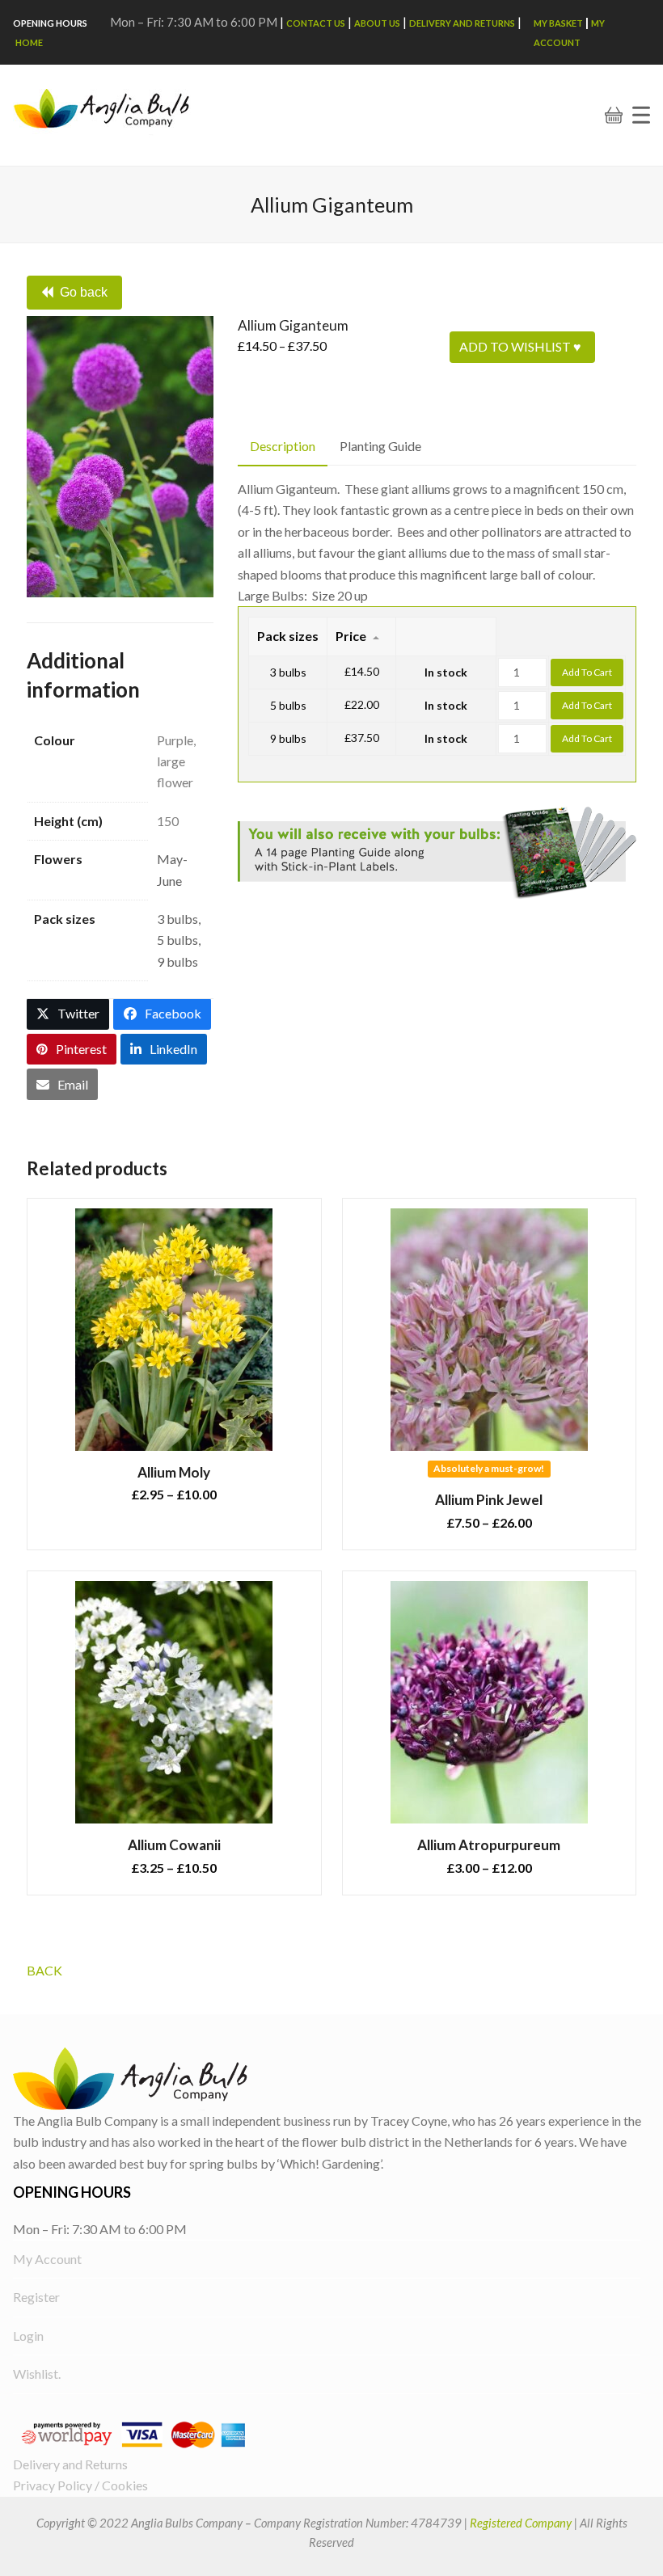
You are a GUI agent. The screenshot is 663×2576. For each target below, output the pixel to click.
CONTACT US (316, 23)
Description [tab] (283, 446)
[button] (641, 115)
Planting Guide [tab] (380, 446)
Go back (84, 292)
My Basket (558, 23)
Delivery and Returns (462, 23)
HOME (29, 42)
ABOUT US (377, 23)
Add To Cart (587, 672)
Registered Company (521, 2523)
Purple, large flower (176, 761)
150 (168, 821)
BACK (44, 1970)
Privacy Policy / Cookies (80, 2485)
